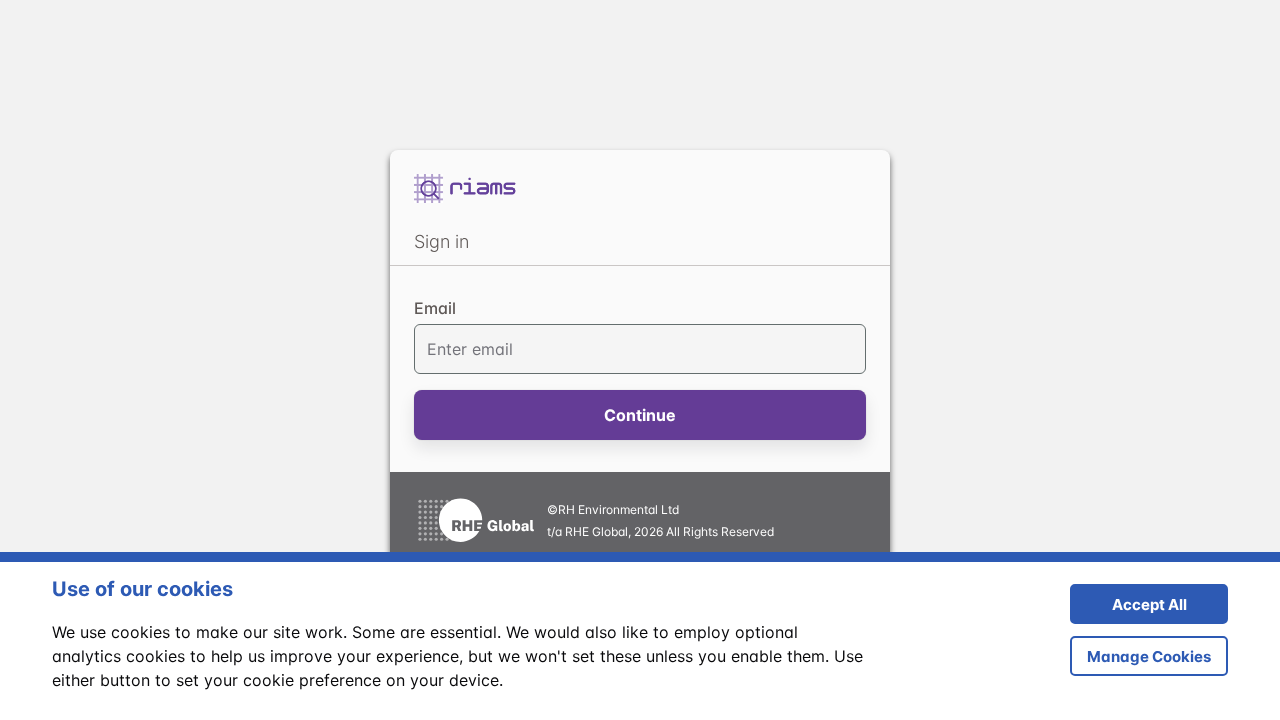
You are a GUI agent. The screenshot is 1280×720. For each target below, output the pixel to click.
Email (435, 308)
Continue (640, 415)
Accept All (1128, 609)
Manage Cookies (1149, 656)
